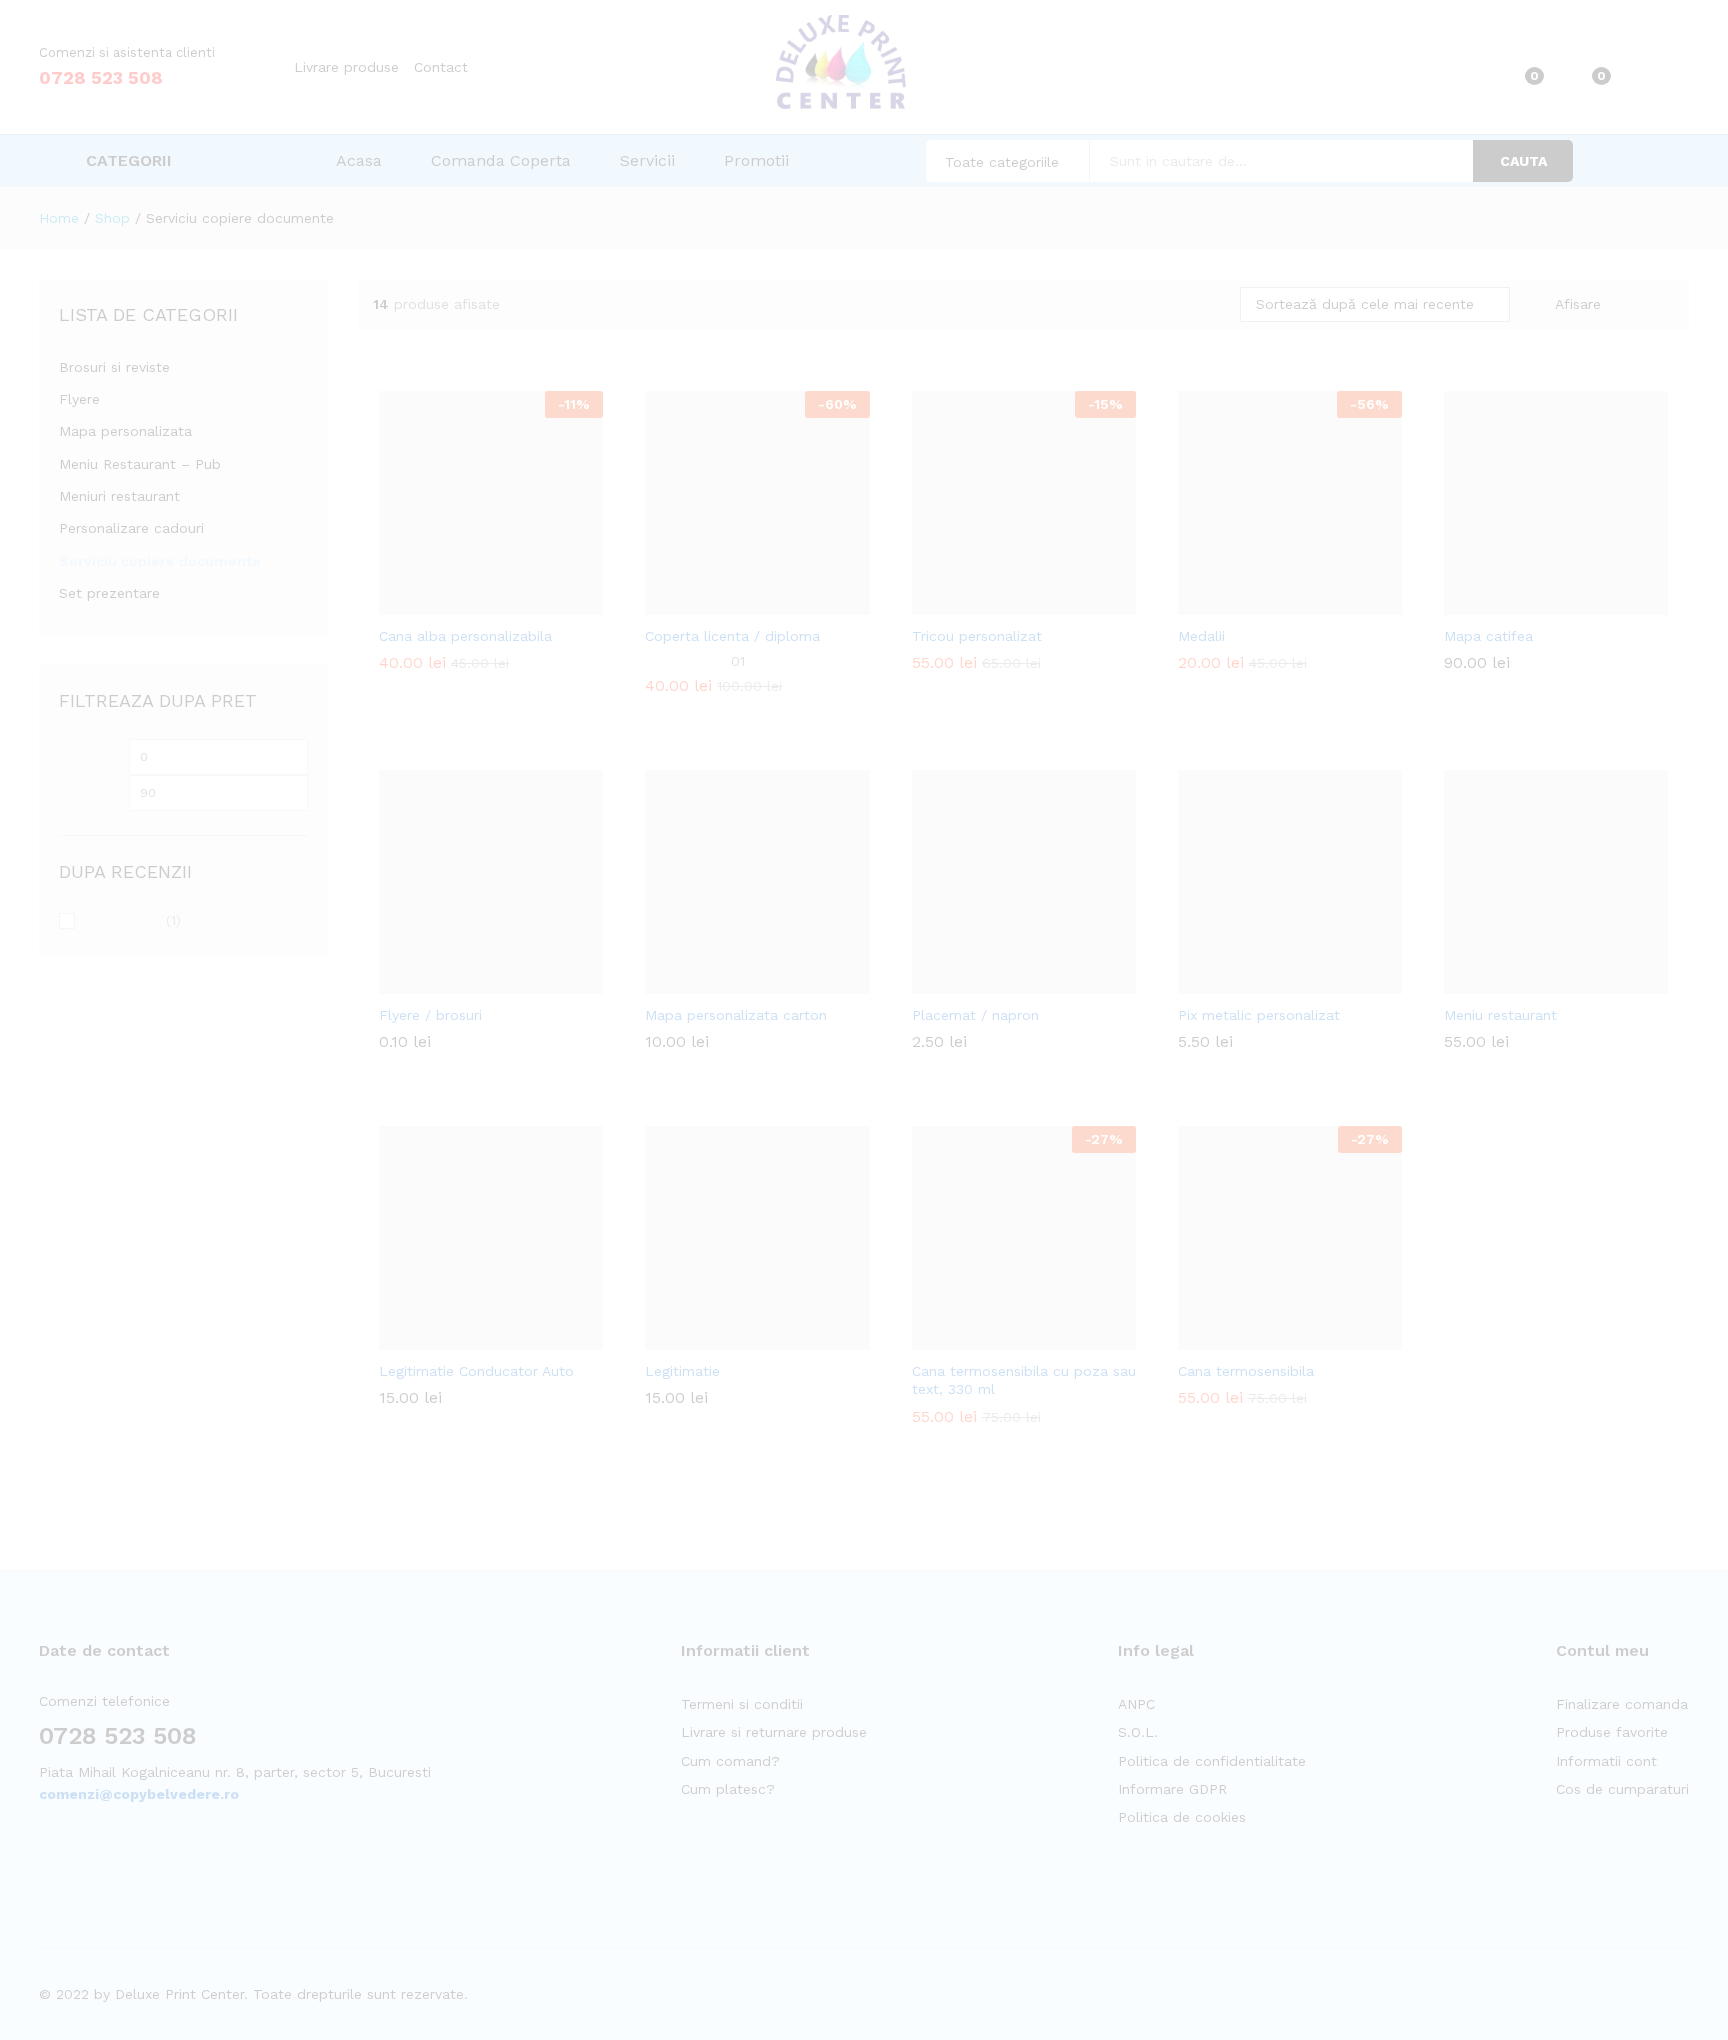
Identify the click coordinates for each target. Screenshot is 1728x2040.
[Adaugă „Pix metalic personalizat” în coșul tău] (1241, 982)
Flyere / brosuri (430, 1015)
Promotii (756, 161)
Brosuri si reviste (114, 367)
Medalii (1201, 636)
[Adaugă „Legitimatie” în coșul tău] (708, 1338)
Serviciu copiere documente (160, 561)
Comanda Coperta (501, 161)
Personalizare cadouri (131, 528)
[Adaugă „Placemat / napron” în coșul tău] (975, 982)
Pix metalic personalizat (1259, 1015)
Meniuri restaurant (119, 496)
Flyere (79, 399)
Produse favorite (1612, 1732)
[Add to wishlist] (534, 603)
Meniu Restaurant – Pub (140, 464)
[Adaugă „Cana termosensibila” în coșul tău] (1241, 1338)
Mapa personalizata (125, 431)
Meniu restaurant (1500, 1015)
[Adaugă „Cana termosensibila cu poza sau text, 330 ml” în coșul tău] (975, 1338)
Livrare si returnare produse (774, 1732)
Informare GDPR (1172, 1789)
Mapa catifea (1488, 636)
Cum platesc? (728, 1789)
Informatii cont (1606, 1761)
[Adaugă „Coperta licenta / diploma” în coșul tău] (708, 603)
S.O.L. (1138, 1732)
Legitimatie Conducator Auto (476, 1371)
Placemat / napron (975, 1015)
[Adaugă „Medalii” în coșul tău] (1241, 603)
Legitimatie (682, 1371)
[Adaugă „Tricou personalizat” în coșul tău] (975, 603)
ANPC (1136, 1704)
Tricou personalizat (977, 636)
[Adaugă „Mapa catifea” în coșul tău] (1507, 603)
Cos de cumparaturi (1622, 1789)
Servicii (647, 161)
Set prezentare (109, 593)
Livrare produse (346, 67)
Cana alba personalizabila (465, 636)
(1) (132, 922)
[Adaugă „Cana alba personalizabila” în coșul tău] (442, 603)
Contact (441, 67)
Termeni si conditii (742, 1704)
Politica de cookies (1182, 1817)
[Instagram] (75, 1857)
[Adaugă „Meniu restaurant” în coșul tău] (1507, 982)
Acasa (359, 161)
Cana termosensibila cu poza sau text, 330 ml (1024, 1380)
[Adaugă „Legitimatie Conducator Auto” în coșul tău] (442, 1338)
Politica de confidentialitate (1212, 1761)
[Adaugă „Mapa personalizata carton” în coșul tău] (708, 982)
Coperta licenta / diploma (732, 636)
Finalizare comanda (1622, 1704)
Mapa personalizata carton (736, 1015)
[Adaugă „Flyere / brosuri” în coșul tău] (442, 982)
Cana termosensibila (1246, 1371)
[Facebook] (44, 1857)
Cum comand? (730, 1761)
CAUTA (1523, 161)
